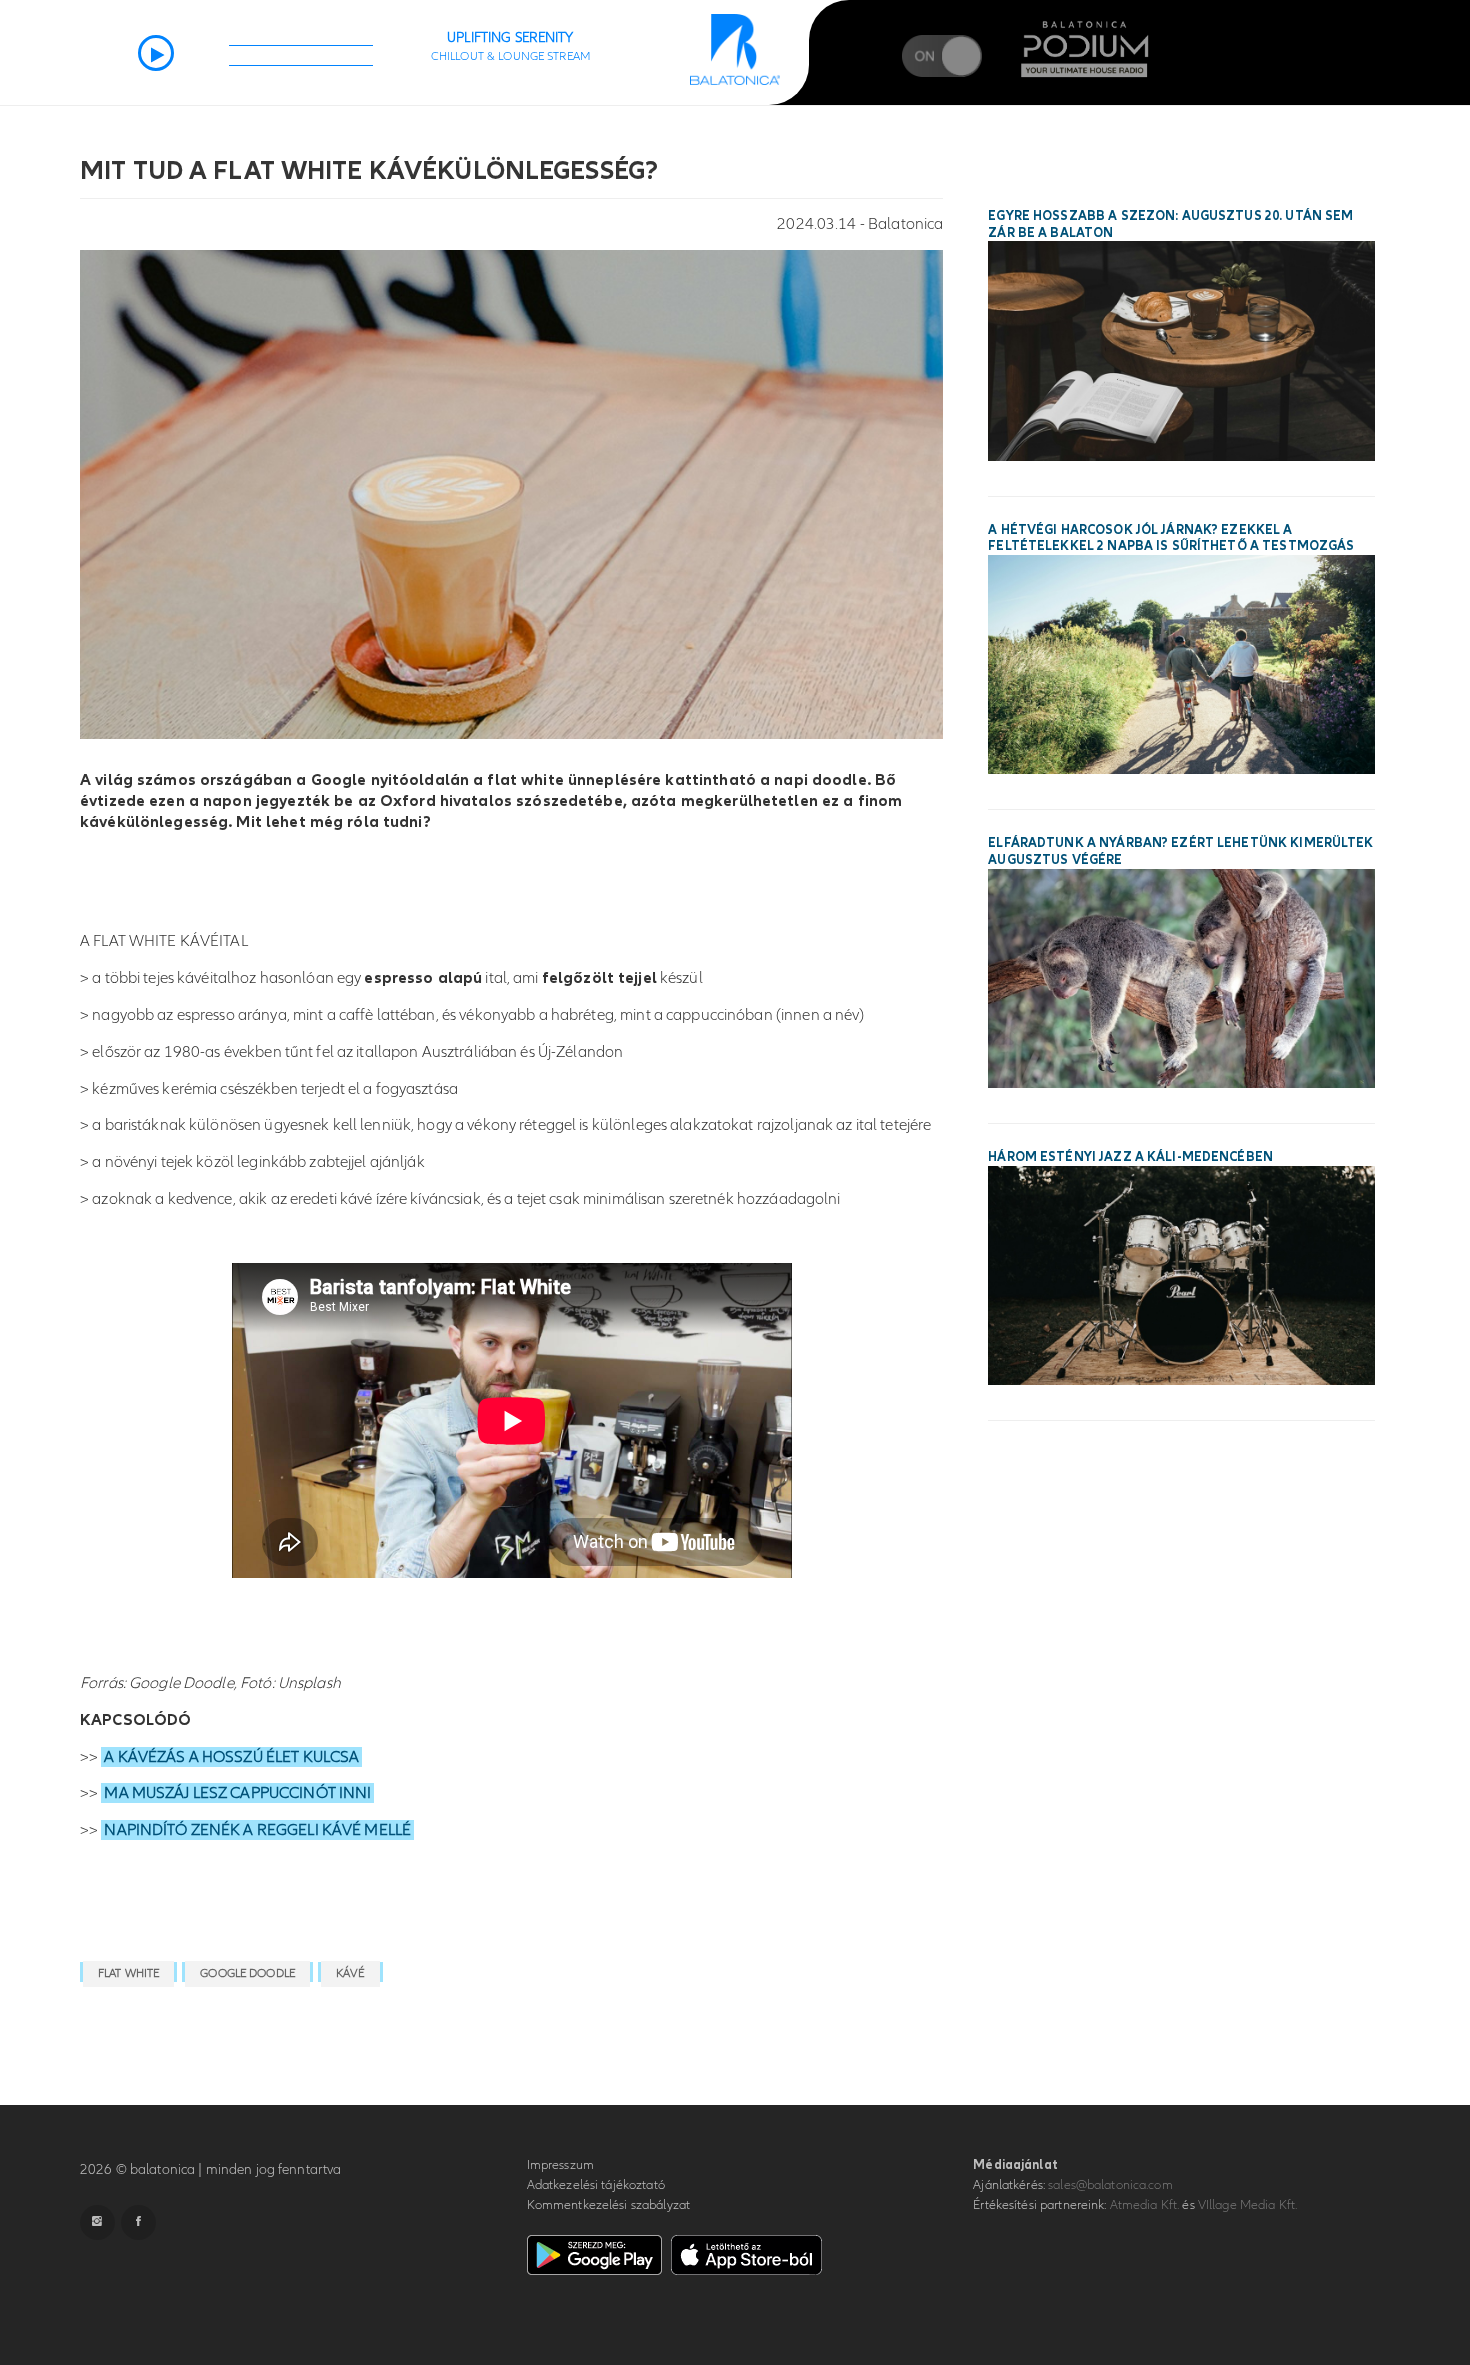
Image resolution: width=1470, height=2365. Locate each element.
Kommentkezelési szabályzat (608, 2205)
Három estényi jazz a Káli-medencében (1130, 1157)
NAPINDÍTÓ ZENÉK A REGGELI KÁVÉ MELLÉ (257, 1830)
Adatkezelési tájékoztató (596, 2185)
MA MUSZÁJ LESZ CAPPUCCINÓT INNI (237, 1793)
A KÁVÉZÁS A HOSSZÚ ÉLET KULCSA (231, 1757)
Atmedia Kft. (1145, 2205)
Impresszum (560, 2165)
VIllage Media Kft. (1247, 2205)
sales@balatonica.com (1110, 2185)
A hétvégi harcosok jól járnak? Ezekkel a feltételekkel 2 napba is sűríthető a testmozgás (1171, 538)
